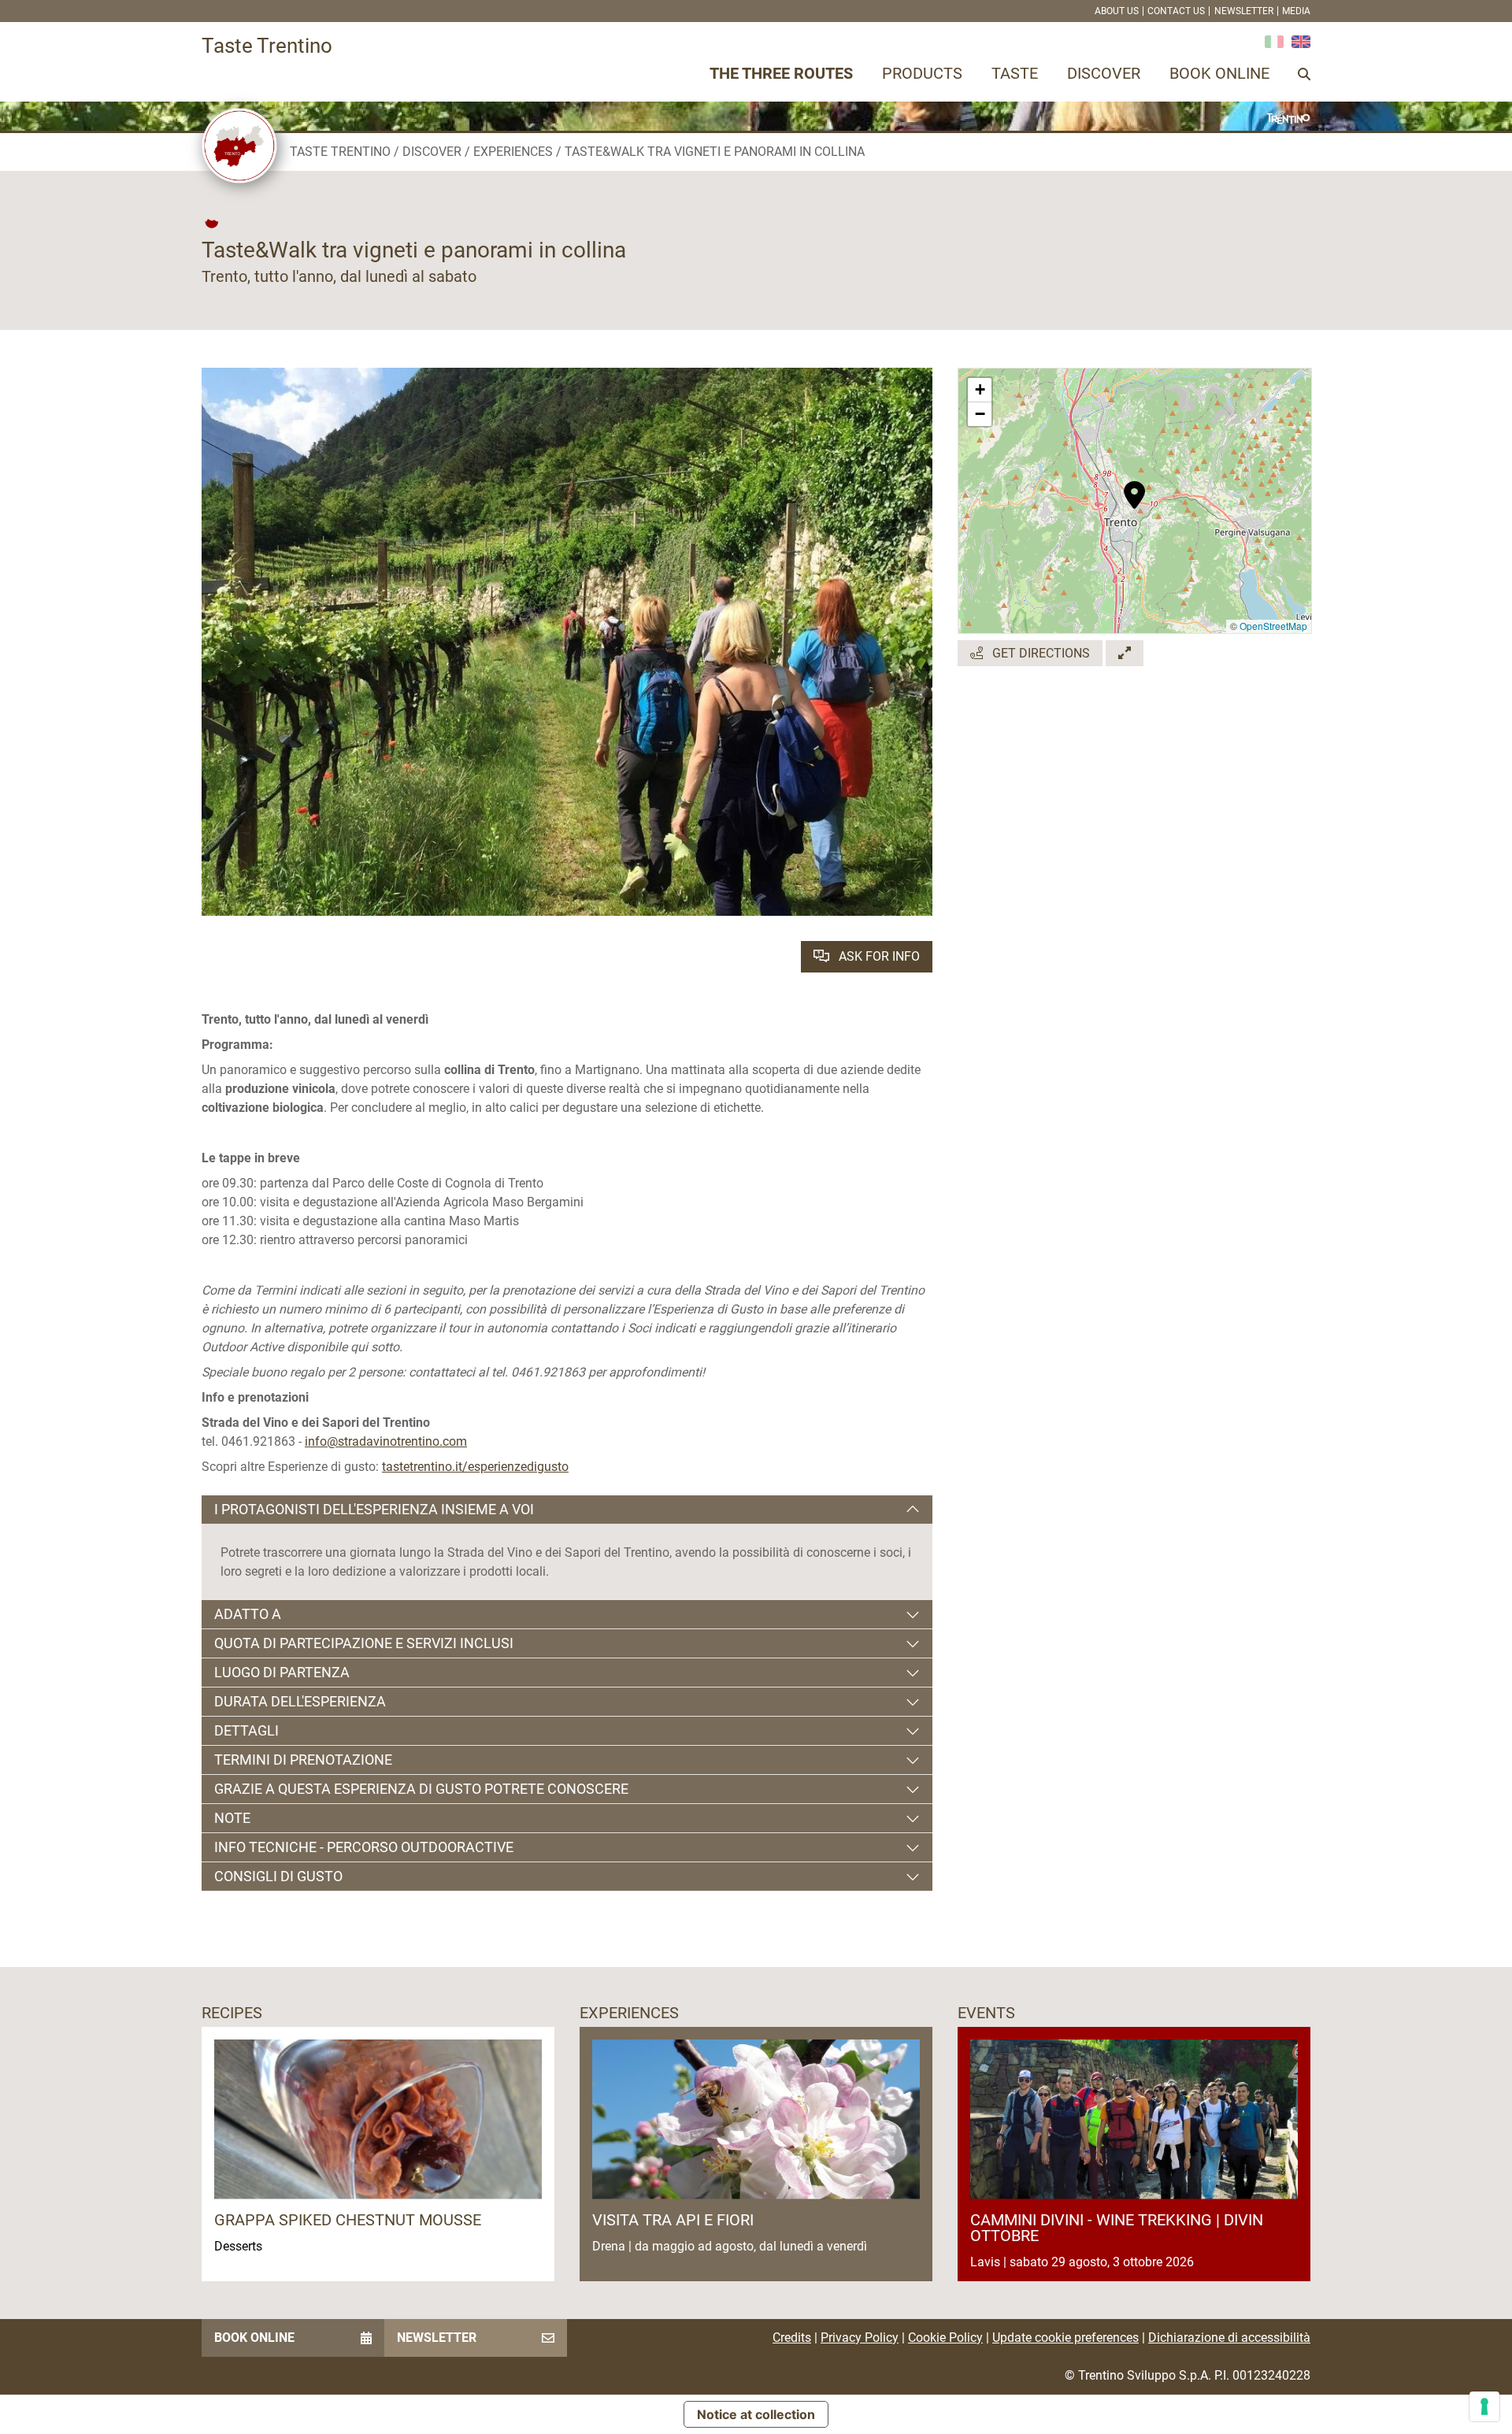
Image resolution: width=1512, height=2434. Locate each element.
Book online (1219, 73)
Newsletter (1244, 11)
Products (922, 73)
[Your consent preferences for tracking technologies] (1484, 2406)
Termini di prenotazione (303, 1760)
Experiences (513, 152)
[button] (1134, 487)
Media (1296, 11)
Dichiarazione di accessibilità (1229, 2338)
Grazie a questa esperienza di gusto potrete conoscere (421, 1789)
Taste (1015, 73)
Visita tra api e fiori (673, 2220)
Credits (792, 2338)
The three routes (781, 73)
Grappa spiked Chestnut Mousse (348, 2220)
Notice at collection (756, 2414)
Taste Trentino (340, 152)
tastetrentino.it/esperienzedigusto (475, 1467)
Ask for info (878, 956)
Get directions (1039, 653)
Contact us (1176, 11)
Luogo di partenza (282, 1672)
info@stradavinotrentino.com (386, 1441)
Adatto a (248, 1614)
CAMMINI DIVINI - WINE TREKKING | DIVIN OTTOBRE (1117, 2228)
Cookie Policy (945, 2338)
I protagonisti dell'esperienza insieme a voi (374, 1509)
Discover (1104, 73)
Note (232, 1818)
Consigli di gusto (278, 1876)
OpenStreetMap (1273, 626)
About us (1117, 11)
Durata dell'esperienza (300, 1701)
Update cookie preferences (1065, 2338)
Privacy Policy (860, 2338)
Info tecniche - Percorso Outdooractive (364, 1847)
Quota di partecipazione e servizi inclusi (364, 1643)
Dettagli (246, 1730)
